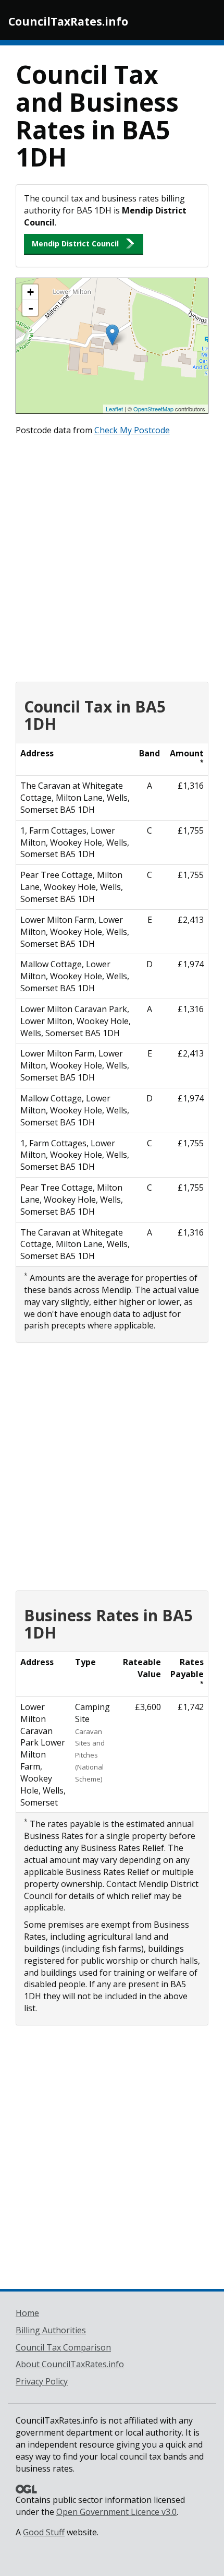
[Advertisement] (112, 556)
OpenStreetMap (153, 409)
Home (27, 2313)
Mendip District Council (75, 244)
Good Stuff (44, 2532)
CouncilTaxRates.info (68, 21)
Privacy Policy (42, 2381)
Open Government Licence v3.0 (116, 2512)
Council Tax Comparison (63, 2347)
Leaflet (114, 409)
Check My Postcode (132, 430)
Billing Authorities (51, 2330)
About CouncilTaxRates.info (70, 2364)
